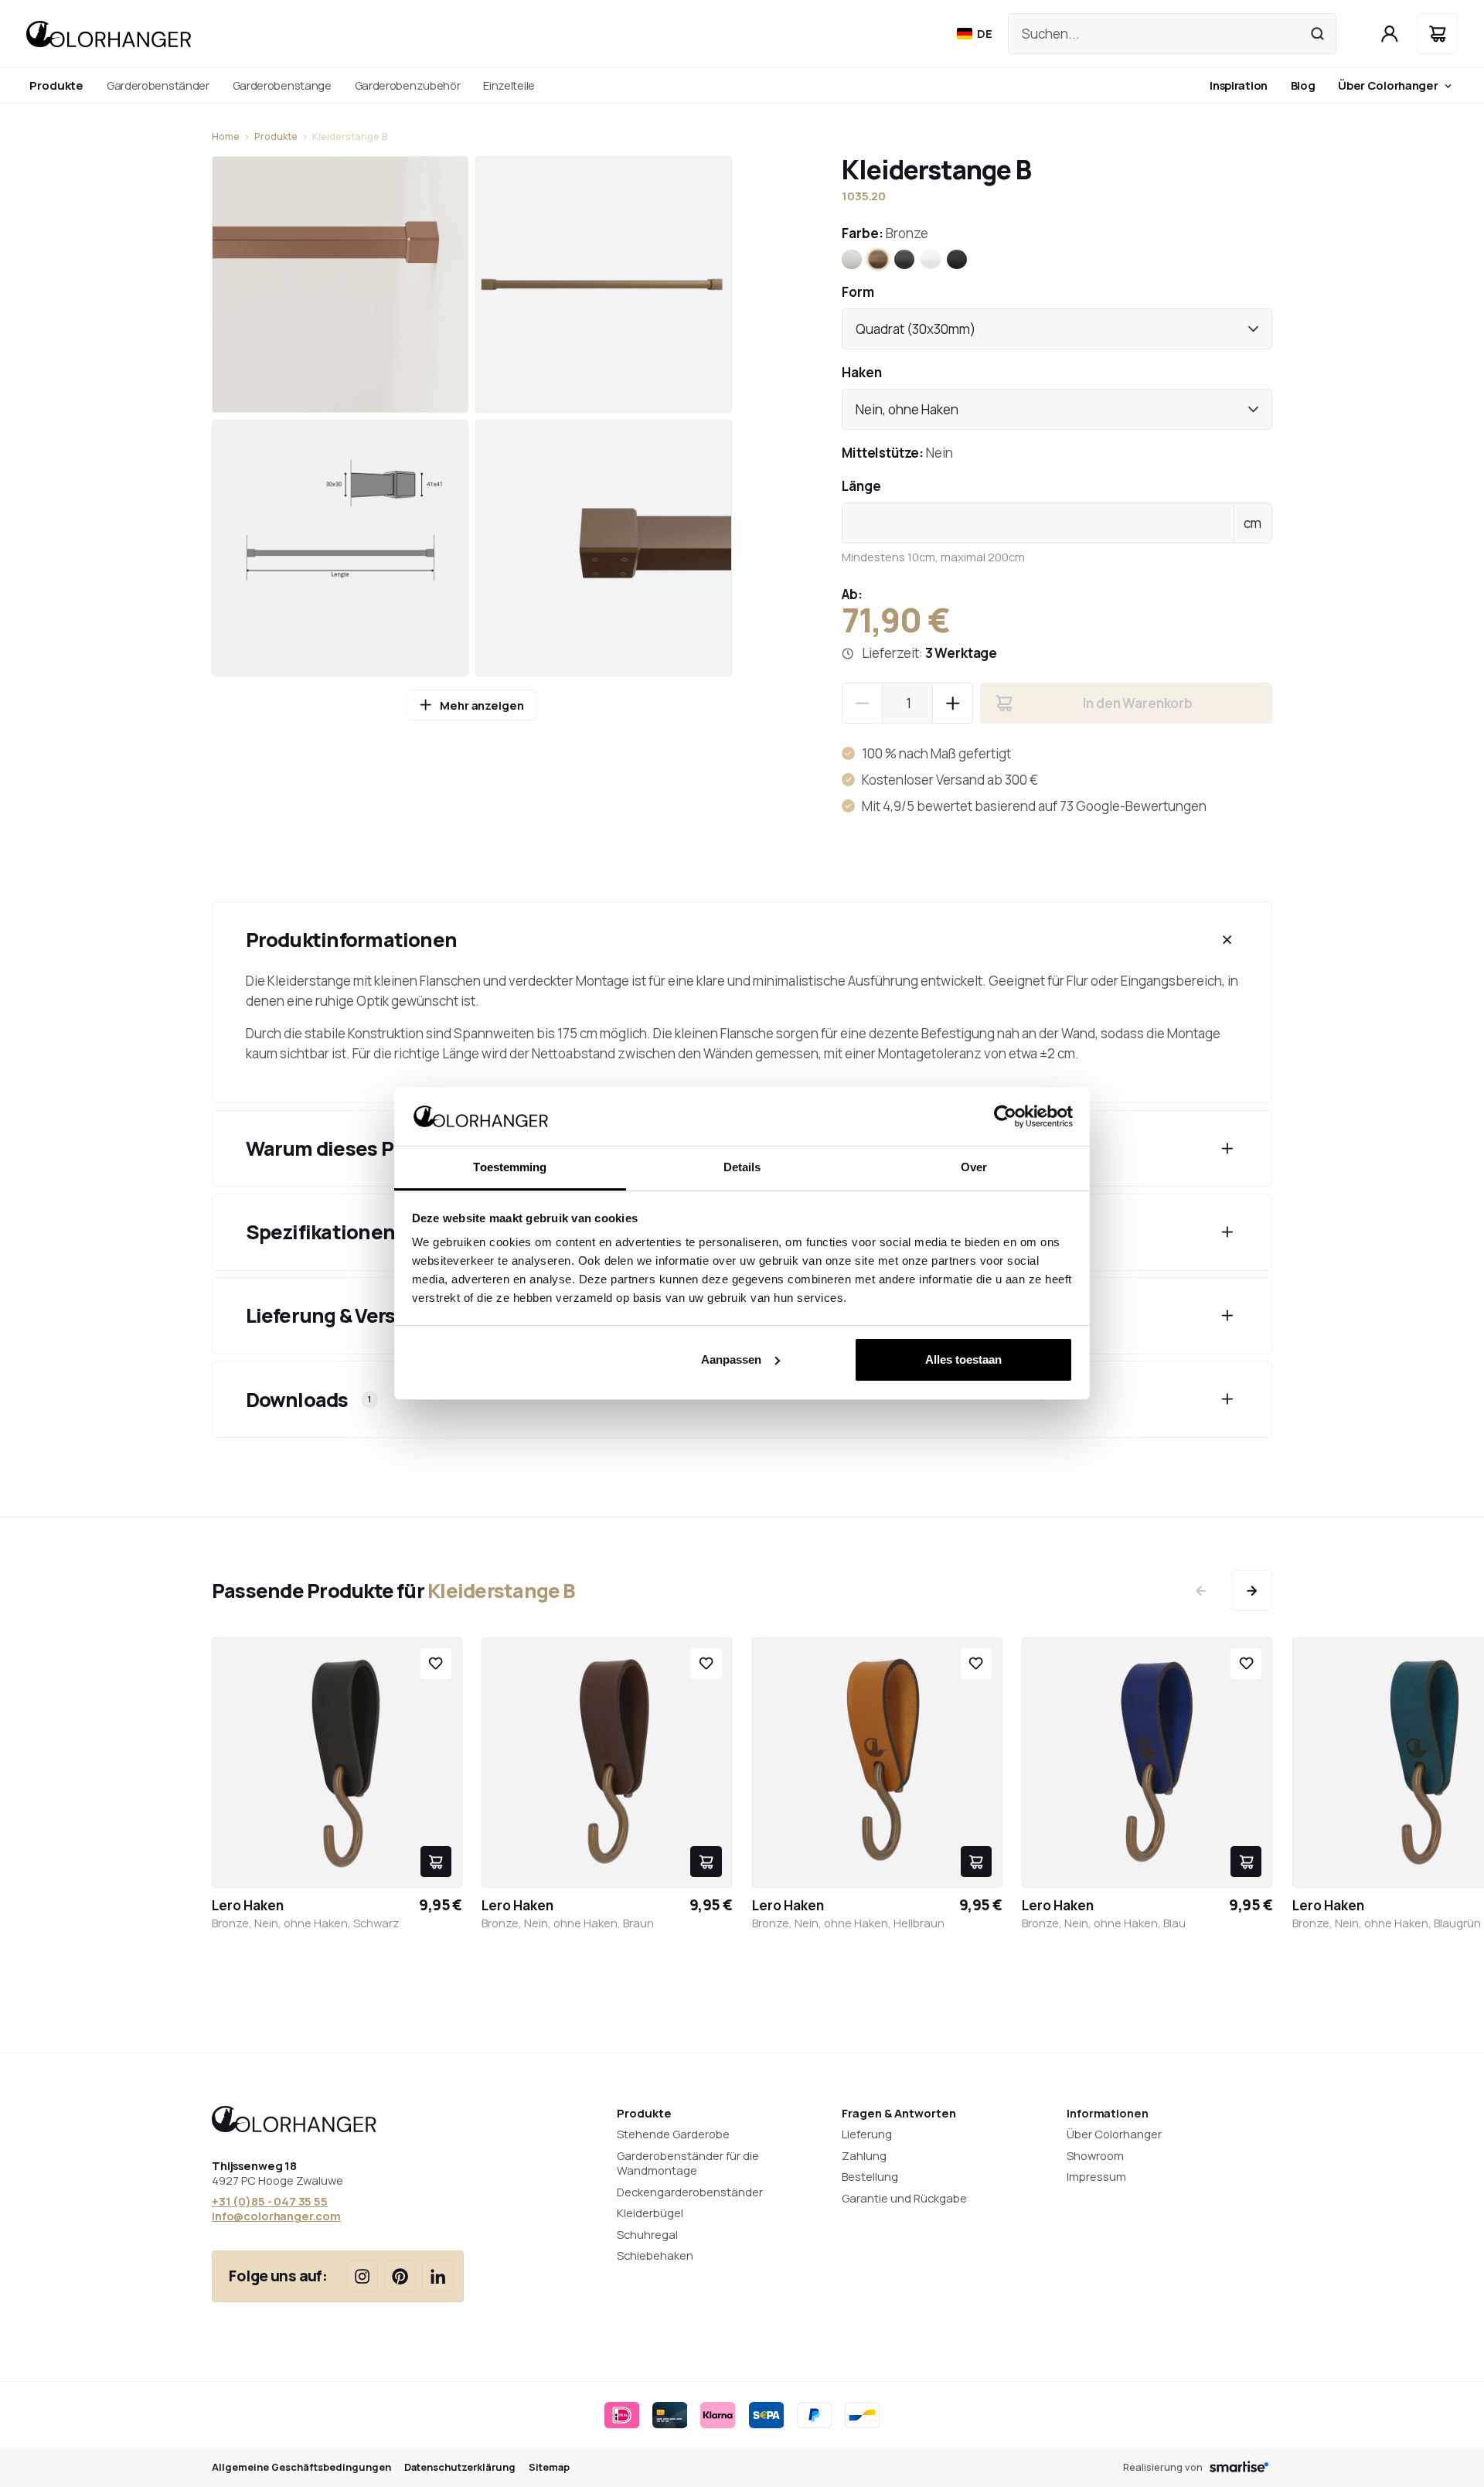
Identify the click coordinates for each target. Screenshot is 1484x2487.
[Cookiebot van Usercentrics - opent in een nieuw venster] (1005, 1116)
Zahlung (864, 2155)
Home (226, 136)
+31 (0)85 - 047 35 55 (270, 2201)
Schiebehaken (655, 2255)
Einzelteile (509, 85)
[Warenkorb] (1437, 34)
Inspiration (1239, 85)
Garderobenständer (158, 85)
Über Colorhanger (1388, 85)
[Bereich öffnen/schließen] (1227, 940)
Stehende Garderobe (673, 2134)
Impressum (1096, 2176)
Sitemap (549, 2467)
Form (858, 292)
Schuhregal (647, 2234)
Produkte (276, 136)
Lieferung (867, 2134)
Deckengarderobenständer (690, 2192)
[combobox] (1057, 329)
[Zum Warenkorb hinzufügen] (436, 1862)
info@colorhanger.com (276, 2216)
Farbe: (885, 233)
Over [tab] (974, 1167)
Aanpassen (731, 1359)
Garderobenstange (282, 85)
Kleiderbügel (650, 2213)
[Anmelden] (1390, 34)
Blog (1303, 85)
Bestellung (870, 2176)
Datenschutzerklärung (460, 2467)
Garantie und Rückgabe (904, 2198)
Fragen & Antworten (899, 2113)
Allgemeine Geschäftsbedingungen (301, 2467)
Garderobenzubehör (408, 85)
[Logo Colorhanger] (109, 34)
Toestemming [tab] (510, 1167)
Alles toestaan (963, 1359)
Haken (862, 372)
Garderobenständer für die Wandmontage (688, 2163)
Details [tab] (742, 1167)
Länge (861, 486)
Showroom (1095, 2155)
